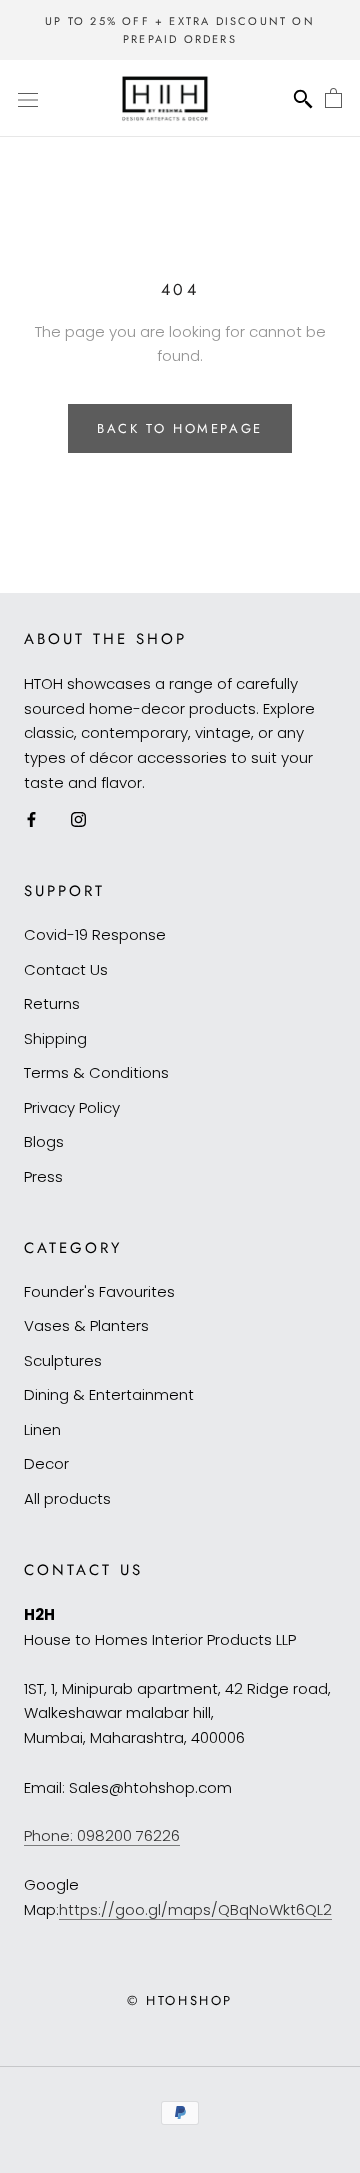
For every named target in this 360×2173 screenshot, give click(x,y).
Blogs (44, 1141)
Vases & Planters (86, 1325)
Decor (46, 1463)
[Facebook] (31, 819)
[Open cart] (333, 99)
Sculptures (63, 1360)
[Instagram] (78, 819)
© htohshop (180, 2000)
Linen (42, 1429)
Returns (52, 1003)
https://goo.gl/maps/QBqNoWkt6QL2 (195, 1909)
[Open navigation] (28, 99)
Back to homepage (180, 428)
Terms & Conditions (96, 1072)
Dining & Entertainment (109, 1394)
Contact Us (66, 969)
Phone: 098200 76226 (102, 1835)
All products (67, 1498)
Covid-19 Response (95, 934)
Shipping (55, 1038)
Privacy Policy (72, 1107)
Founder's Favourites (99, 1291)
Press (43, 1176)
